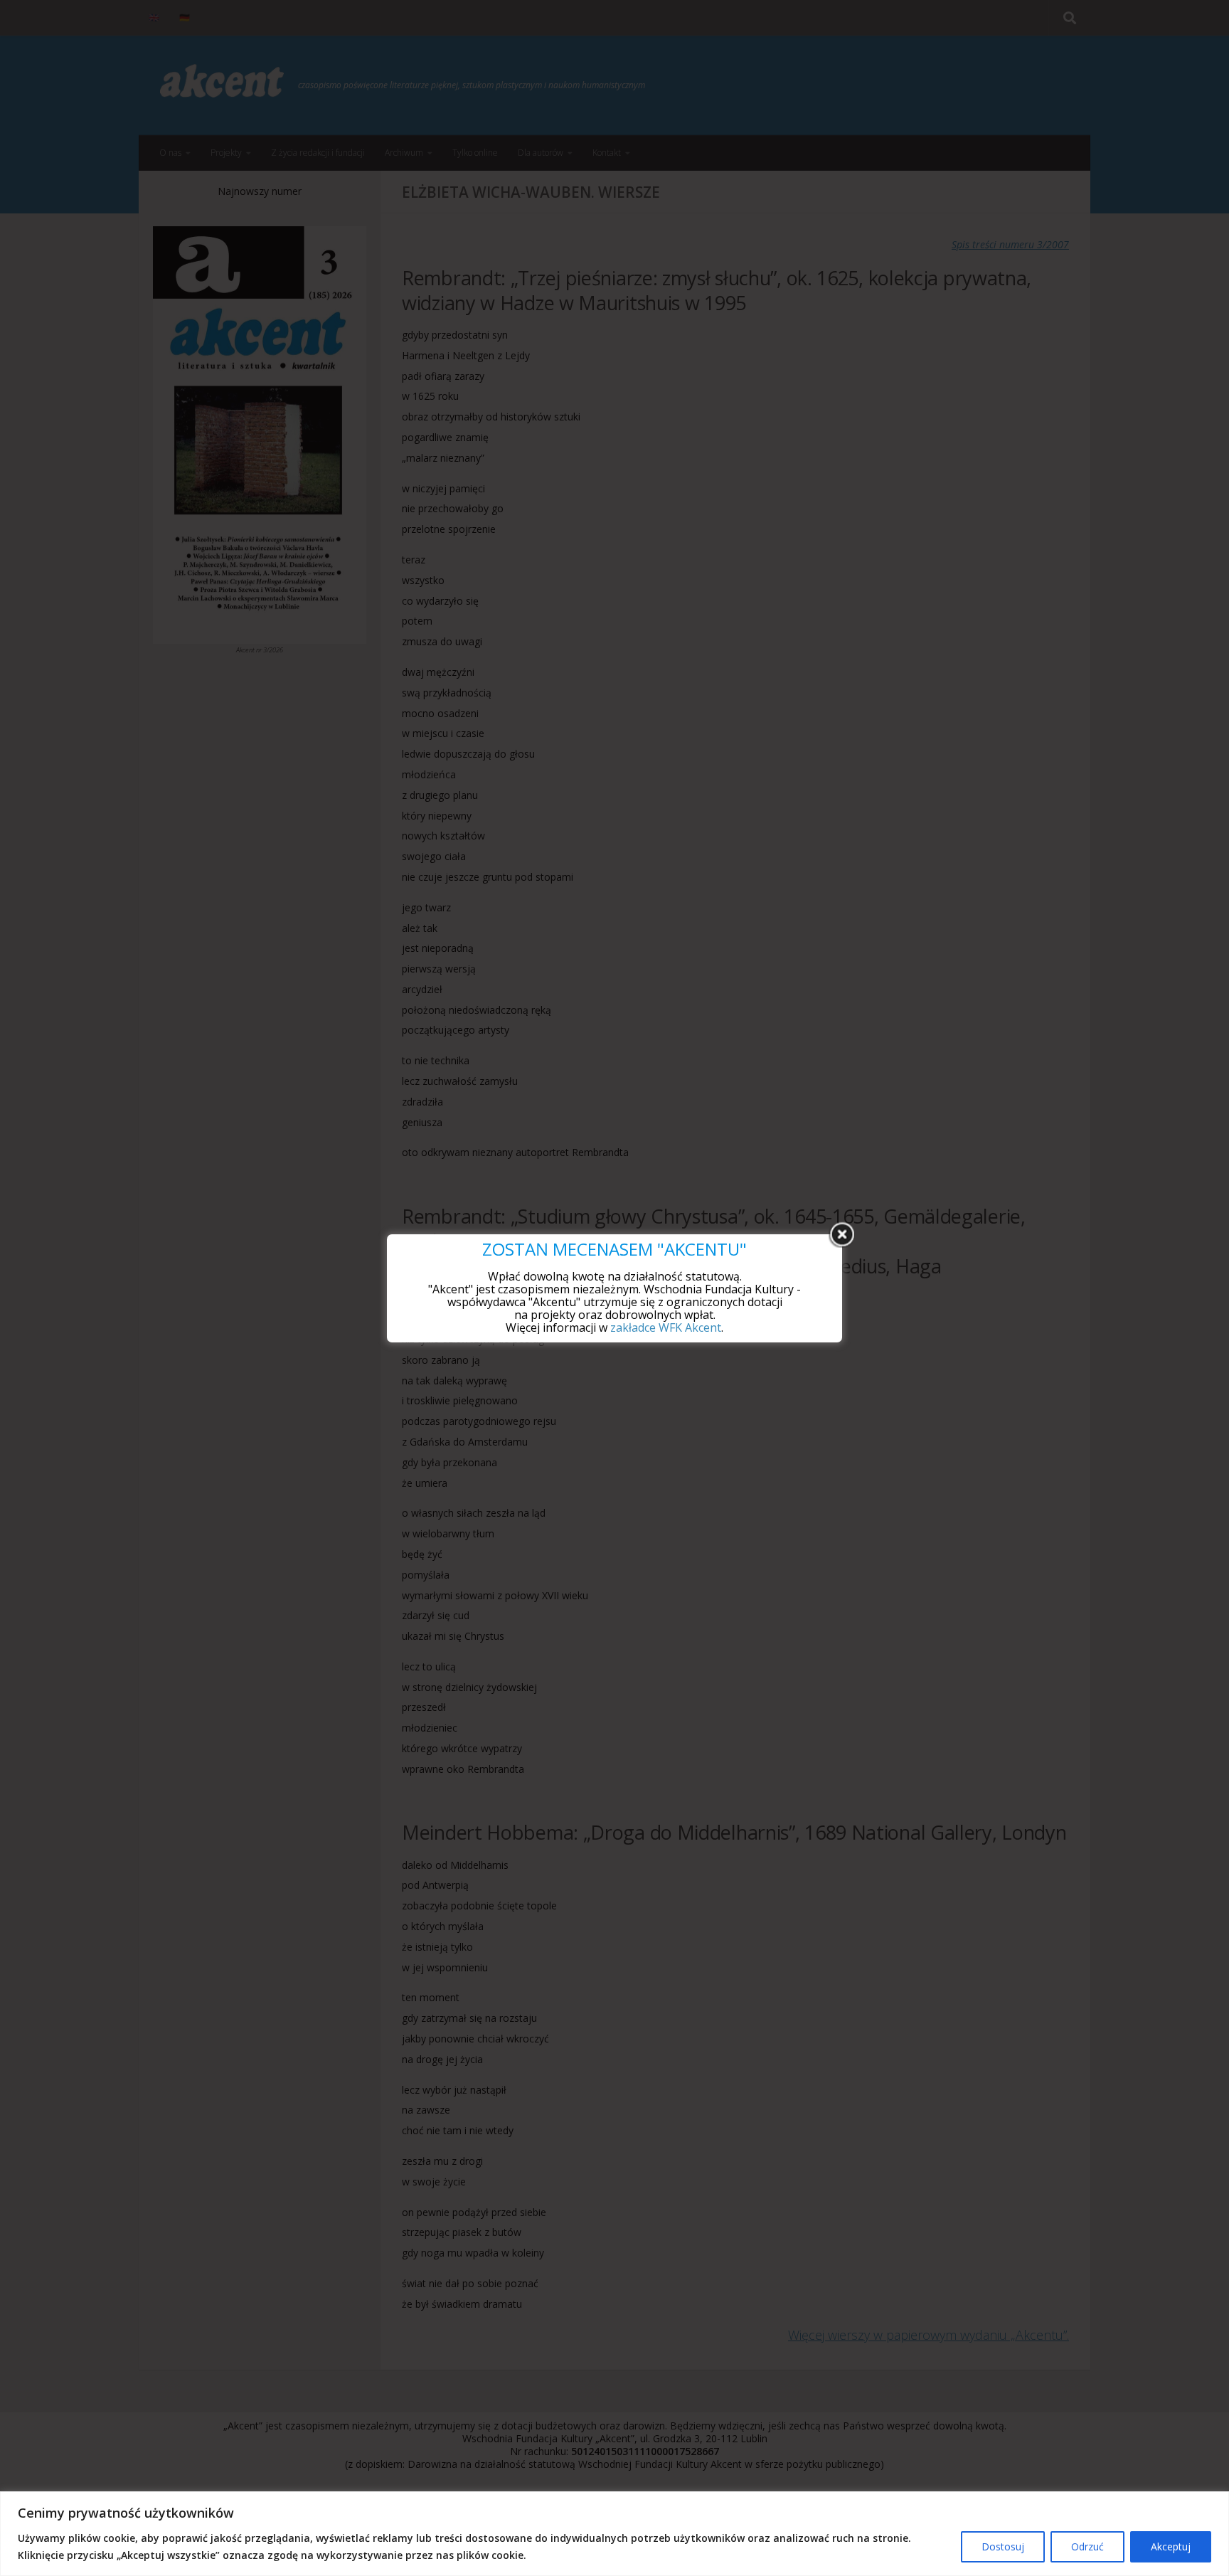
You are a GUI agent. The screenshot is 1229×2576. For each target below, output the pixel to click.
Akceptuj (1171, 2546)
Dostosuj (1003, 2546)
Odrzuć (1087, 2546)
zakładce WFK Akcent (666, 1327)
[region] (614, 2534)
